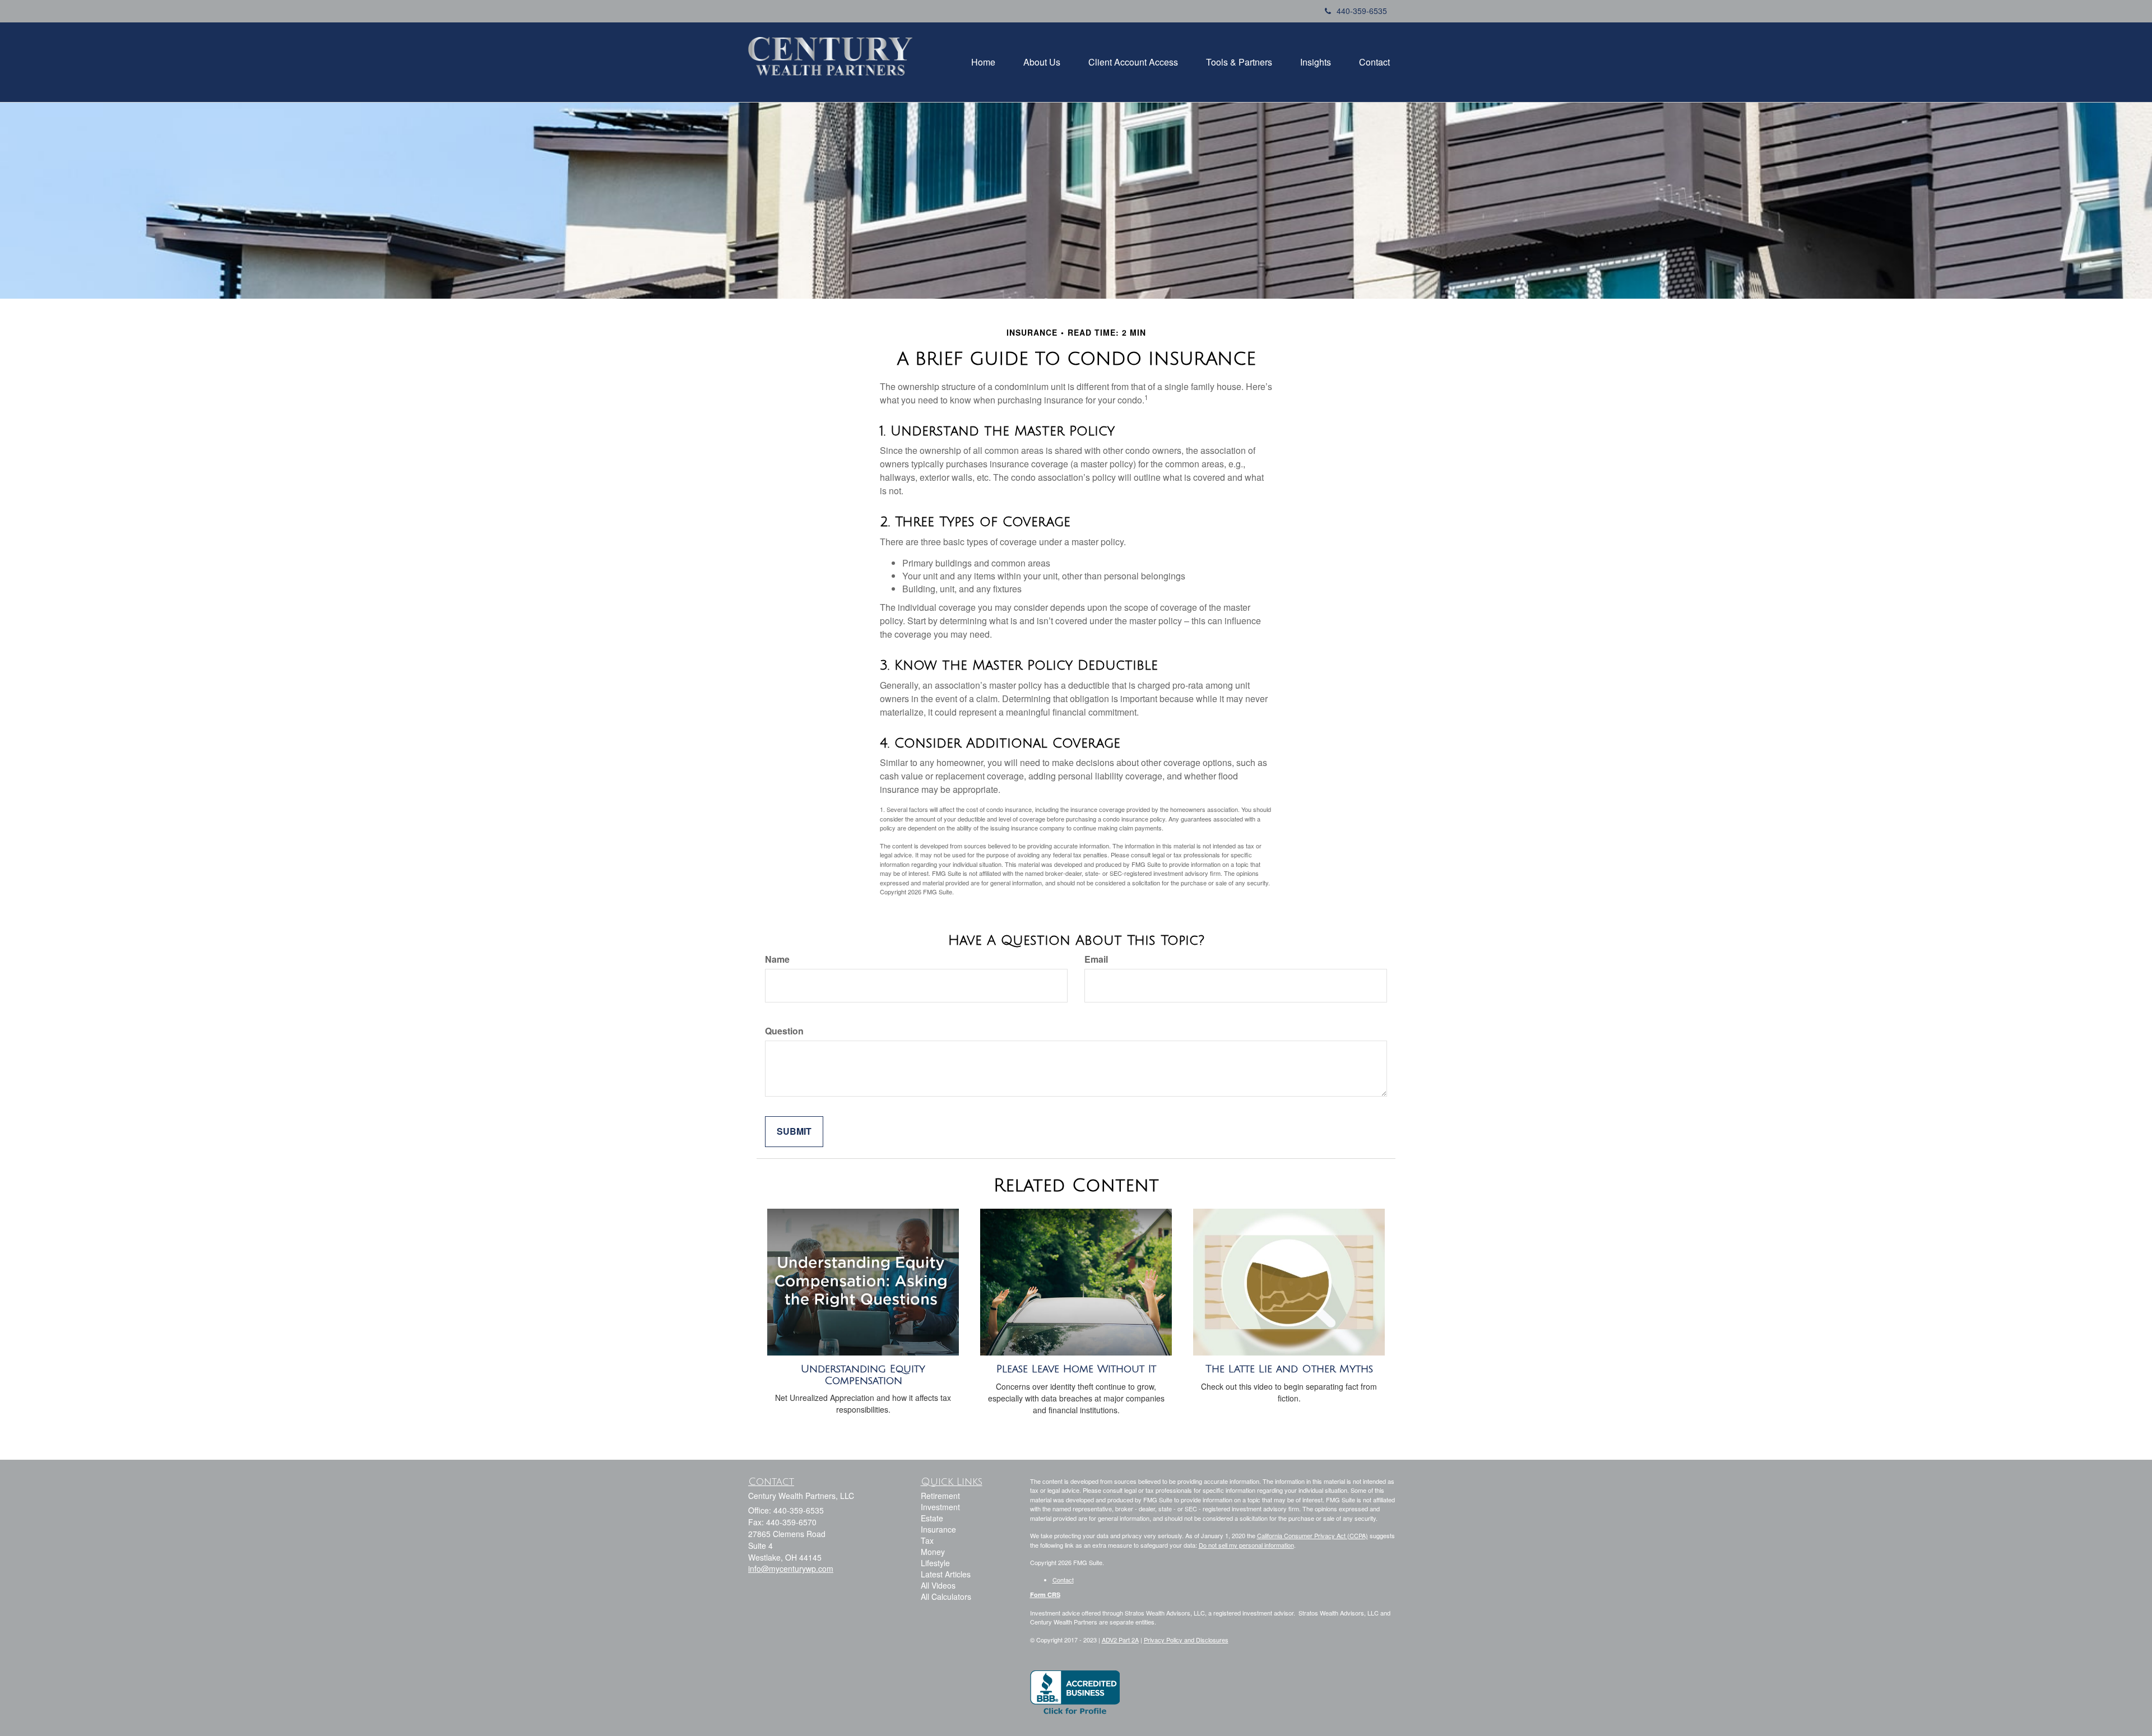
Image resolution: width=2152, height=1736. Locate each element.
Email (1096, 959)
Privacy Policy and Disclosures (1186, 1640)
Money (933, 1552)
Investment (940, 1507)
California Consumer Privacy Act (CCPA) (1312, 1535)
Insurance (938, 1529)
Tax (927, 1540)
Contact (1063, 1580)
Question (784, 1031)
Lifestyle (935, 1563)
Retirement (940, 1496)
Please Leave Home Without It (1076, 1369)
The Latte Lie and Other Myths (1289, 1369)
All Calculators (946, 1596)
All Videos (938, 1585)
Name (777, 959)
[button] (983, 62)
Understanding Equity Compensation (863, 1375)
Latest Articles (946, 1574)
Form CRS (1045, 1595)
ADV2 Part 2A (1120, 1640)
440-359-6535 (1362, 11)
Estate (932, 1518)
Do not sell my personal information (1246, 1545)
